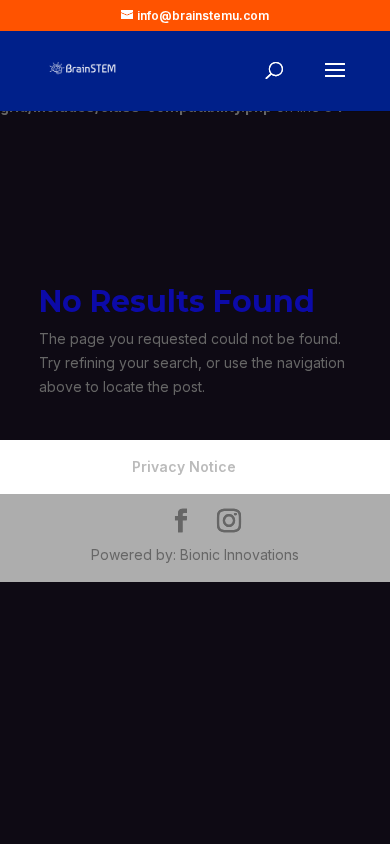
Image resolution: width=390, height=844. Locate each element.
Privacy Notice (184, 466)
